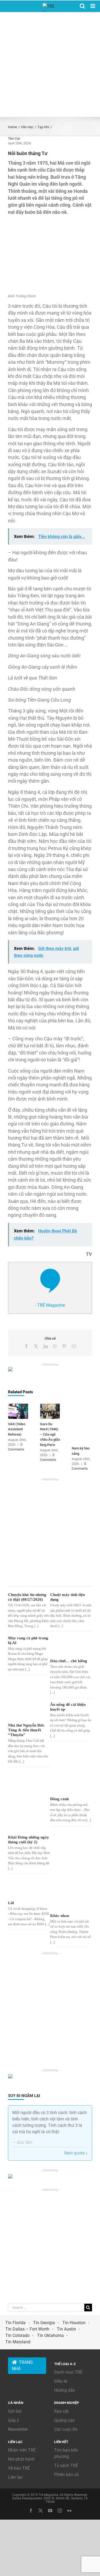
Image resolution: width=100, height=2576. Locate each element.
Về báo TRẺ (19, 2468)
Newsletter (18, 2429)
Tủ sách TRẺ (66, 2465)
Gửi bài (15, 2411)
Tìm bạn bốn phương (66, 2453)
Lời (11, 1903)
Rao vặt (61, 2411)
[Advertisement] (50, 64)
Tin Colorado (17, 2335)
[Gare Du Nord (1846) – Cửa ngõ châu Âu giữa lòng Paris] (50, 1406)
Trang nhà (22, 2365)
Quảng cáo (64, 2420)
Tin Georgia (44, 2323)
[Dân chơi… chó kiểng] (69, 1646)
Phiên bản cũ (66, 2475)
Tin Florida (15, 2323)
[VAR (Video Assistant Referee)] (18, 1406)
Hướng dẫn (65, 2390)
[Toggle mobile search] (82, 6)
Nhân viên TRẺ (22, 2450)
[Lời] (27, 1889)
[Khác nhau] (69, 1895)
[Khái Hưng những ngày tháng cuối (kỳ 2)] (27, 1802)
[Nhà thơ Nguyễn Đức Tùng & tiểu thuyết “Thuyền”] (27, 1712)
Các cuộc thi (66, 2429)
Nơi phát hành (21, 2459)
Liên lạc (15, 2477)
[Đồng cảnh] (69, 1783)
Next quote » (76, 2153)
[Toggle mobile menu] (93, 6)
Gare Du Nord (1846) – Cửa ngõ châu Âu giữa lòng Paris (50, 1434)
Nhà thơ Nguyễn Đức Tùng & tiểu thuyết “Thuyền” (26, 1730)
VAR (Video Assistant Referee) (17, 1429)
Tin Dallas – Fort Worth (27, 2329)
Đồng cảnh (59, 1799)
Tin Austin (66, 2329)
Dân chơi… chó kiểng (69, 1661)
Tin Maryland (18, 2342)
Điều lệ (61, 2381)
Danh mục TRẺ (68, 2372)
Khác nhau (60, 1916)
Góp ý (13, 2420)
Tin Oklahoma (50, 2335)
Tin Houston (74, 2323)
